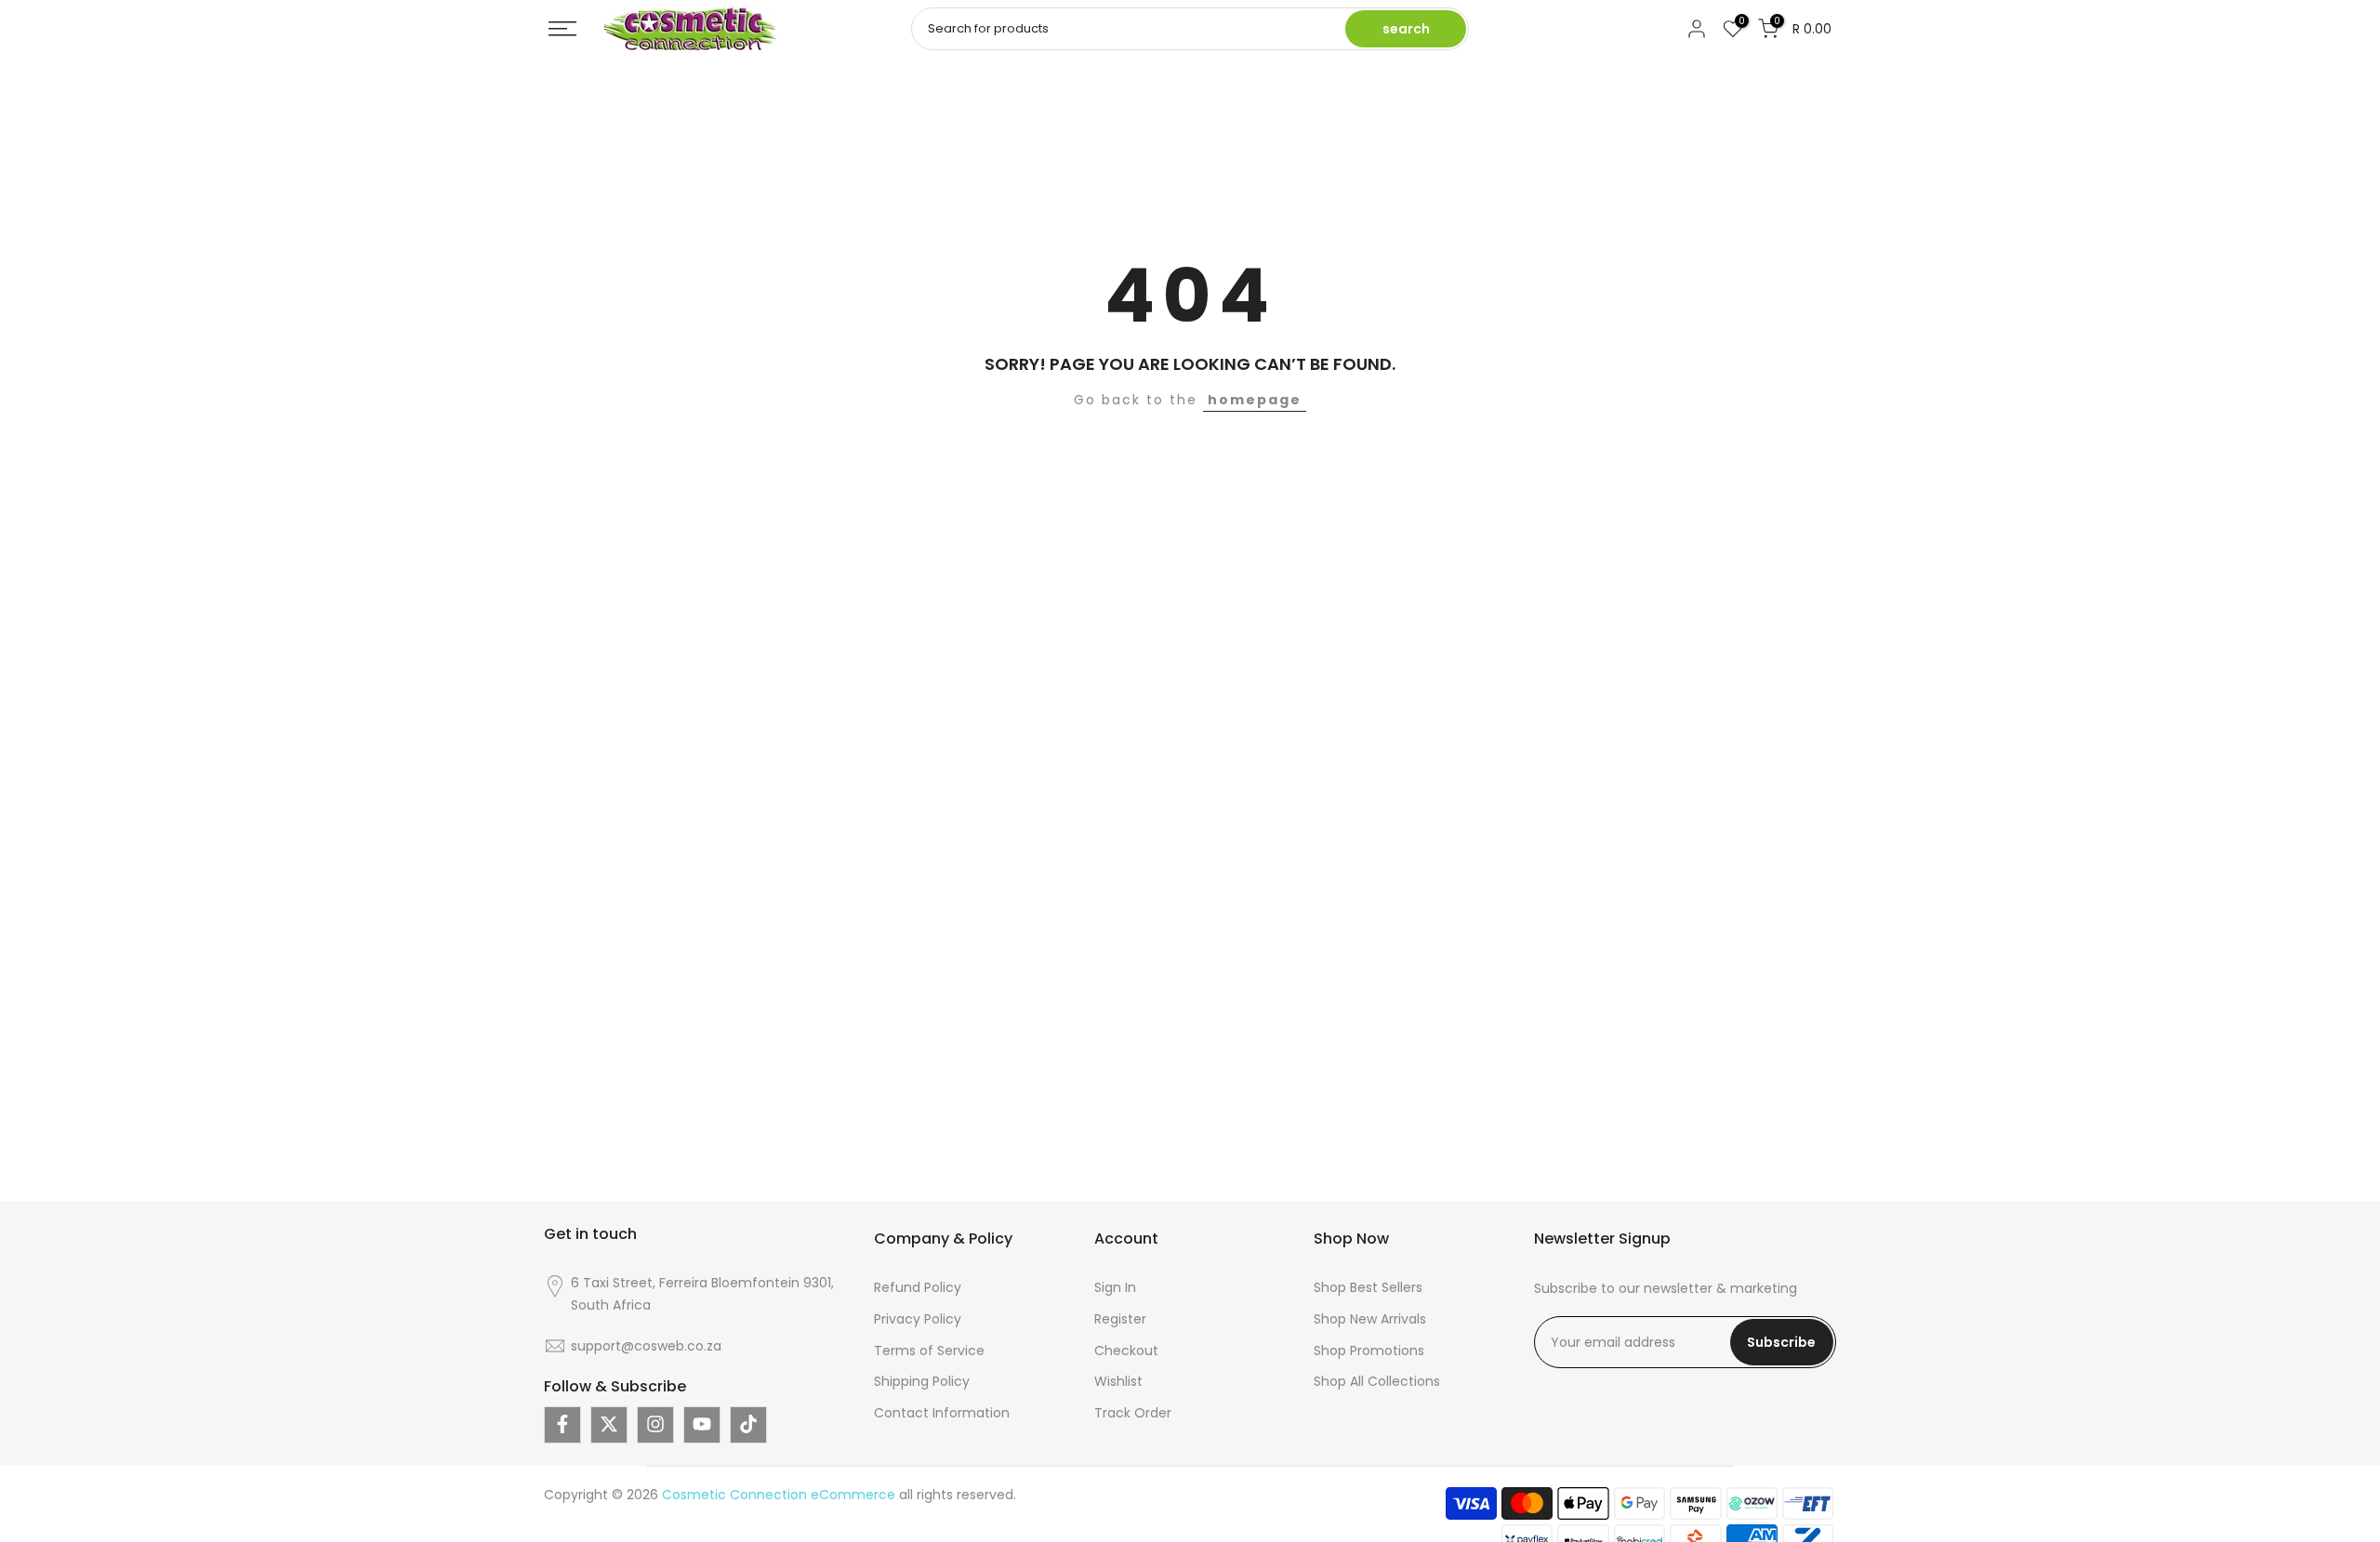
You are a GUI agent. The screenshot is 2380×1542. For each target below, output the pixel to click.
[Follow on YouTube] (702, 1424)
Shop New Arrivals (1370, 1318)
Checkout (1126, 1350)
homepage (1255, 400)
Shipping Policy (922, 1381)
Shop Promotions (1369, 1350)
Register (1120, 1318)
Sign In (1115, 1287)
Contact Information (942, 1413)
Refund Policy (918, 1287)
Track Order (1133, 1413)
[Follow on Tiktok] (748, 1424)
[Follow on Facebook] (562, 1424)
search (1406, 29)
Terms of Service (929, 1350)
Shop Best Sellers (1368, 1287)
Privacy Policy (918, 1318)
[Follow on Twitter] (609, 1424)
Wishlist (1118, 1381)
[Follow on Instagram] (655, 1424)
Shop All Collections (1377, 1381)
